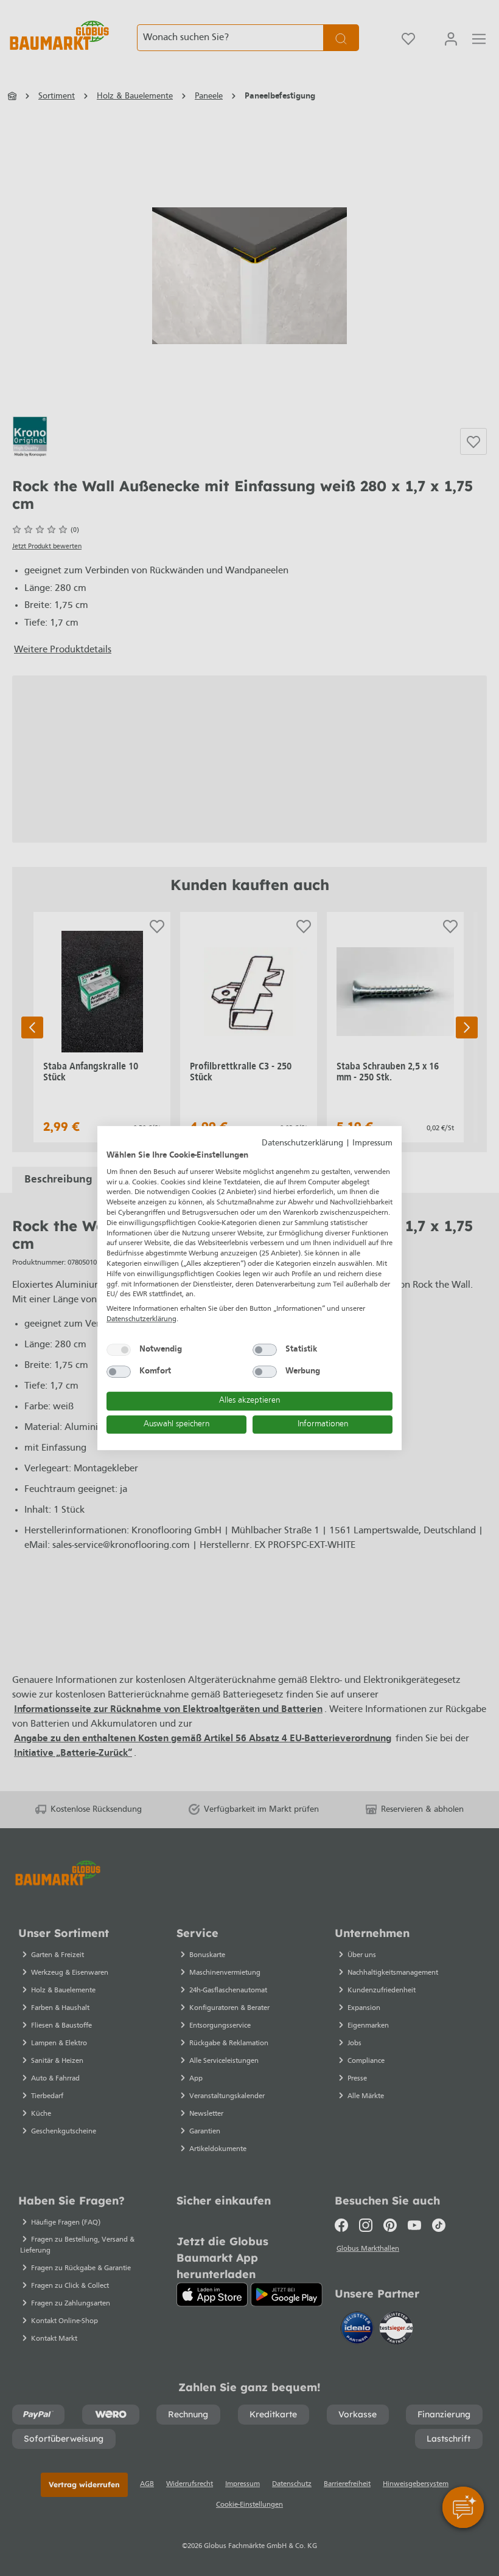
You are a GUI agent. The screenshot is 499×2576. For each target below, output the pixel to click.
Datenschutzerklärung (302, 1143)
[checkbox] (119, 1350)
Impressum (372, 1143)
